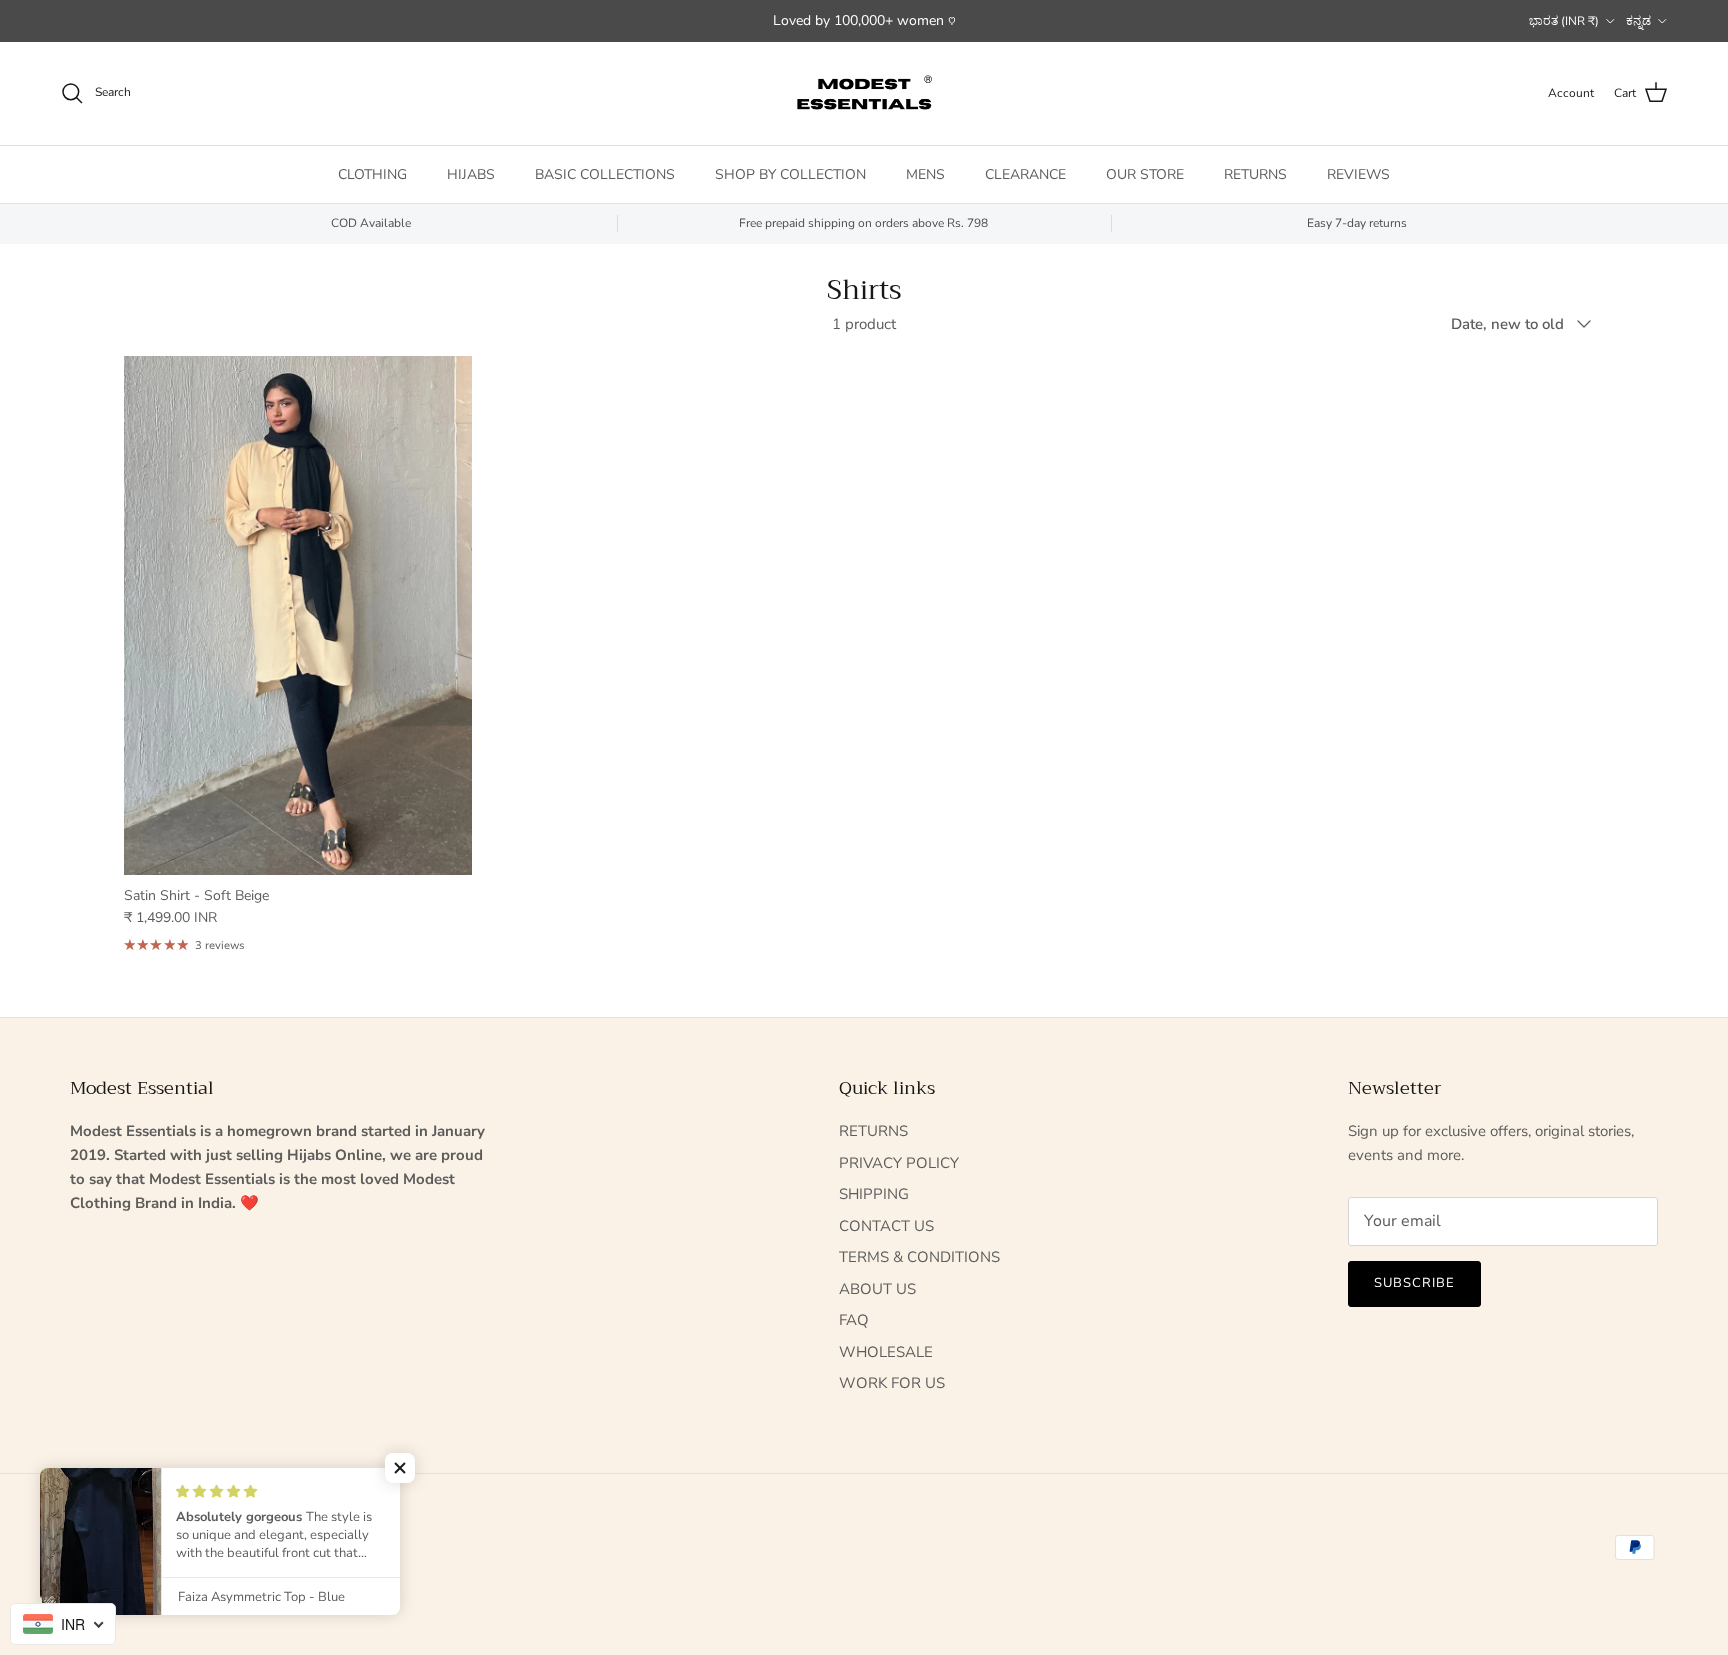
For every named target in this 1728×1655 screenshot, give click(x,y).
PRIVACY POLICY (899, 1163)
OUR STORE (1145, 173)
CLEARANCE (1025, 173)
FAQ (854, 1320)
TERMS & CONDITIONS (919, 1257)
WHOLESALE (886, 1352)
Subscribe (1414, 1283)
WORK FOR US (892, 1383)
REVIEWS (1358, 173)
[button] (400, 1468)
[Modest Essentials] (864, 93)
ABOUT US (877, 1289)
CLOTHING (372, 173)
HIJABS (471, 173)
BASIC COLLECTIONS (605, 173)
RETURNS (1255, 173)
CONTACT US (886, 1226)
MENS (925, 173)
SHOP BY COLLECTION (790, 173)
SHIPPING (874, 1194)
